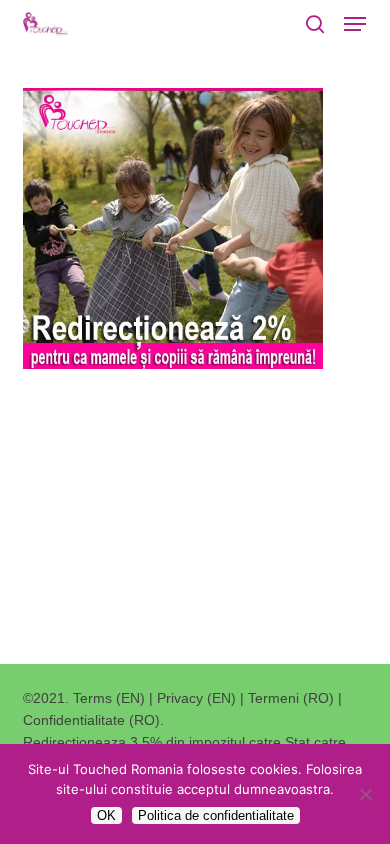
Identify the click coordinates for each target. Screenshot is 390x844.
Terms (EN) (109, 698)
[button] (355, 24)
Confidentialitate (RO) (91, 720)
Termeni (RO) (291, 698)
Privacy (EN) (196, 698)
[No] (365, 794)
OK (106, 815)
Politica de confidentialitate (216, 815)
